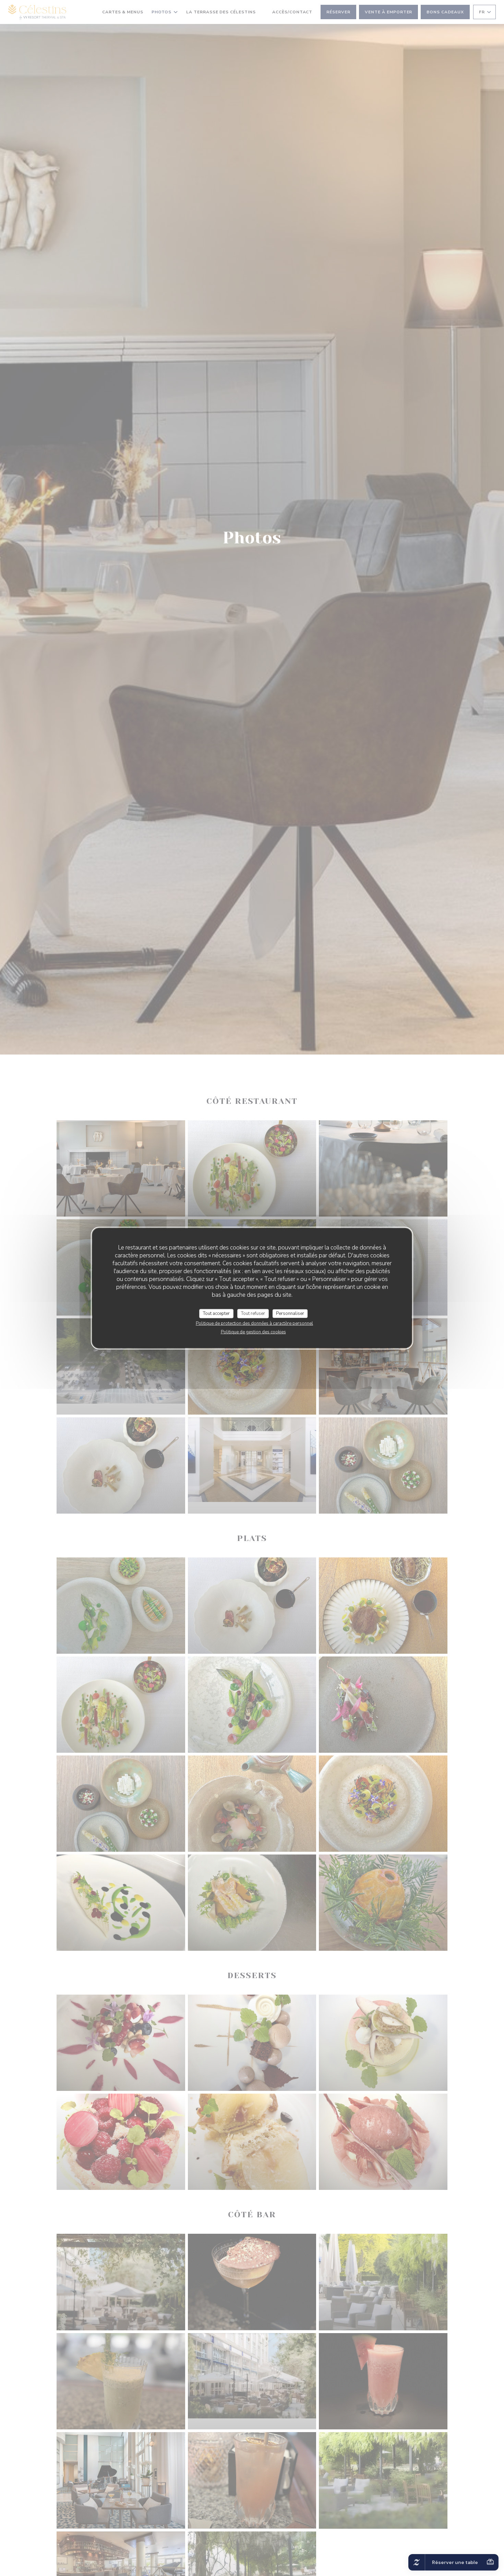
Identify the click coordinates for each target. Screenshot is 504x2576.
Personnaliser (290, 1313)
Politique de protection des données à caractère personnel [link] (254, 1323)
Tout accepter (216, 1313)
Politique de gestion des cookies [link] (253, 1332)
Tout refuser (253, 1313)
